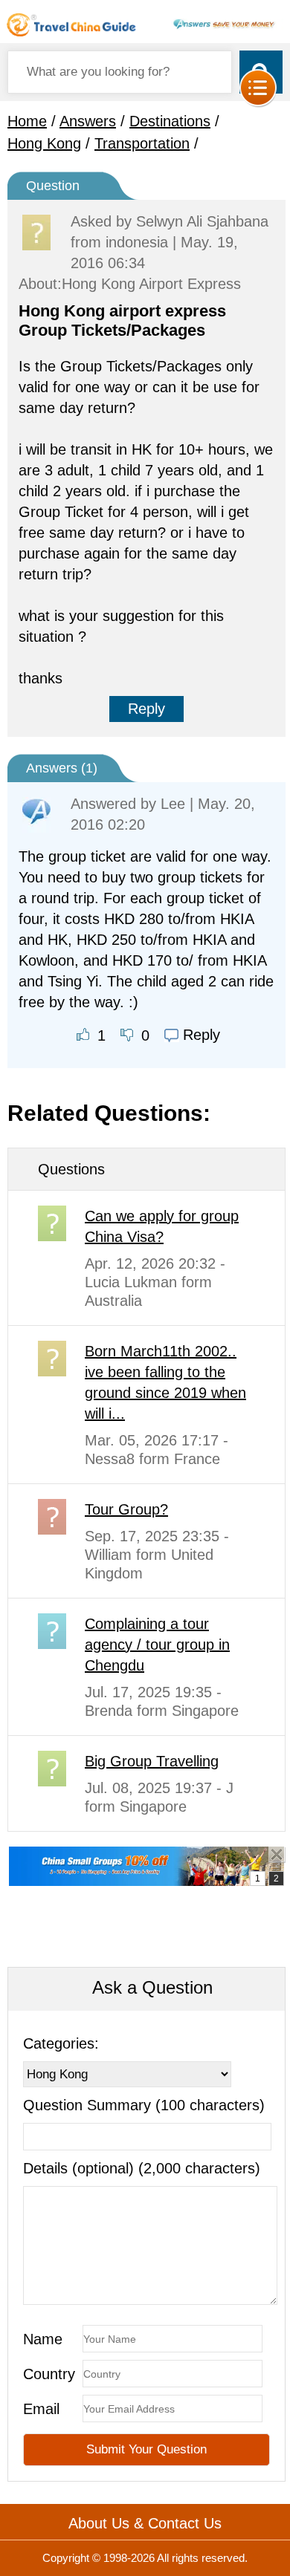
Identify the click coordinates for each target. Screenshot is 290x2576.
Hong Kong (44, 143)
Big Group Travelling (152, 1761)
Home (27, 121)
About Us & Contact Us (145, 2523)
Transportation (142, 143)
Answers (88, 121)
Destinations (170, 121)
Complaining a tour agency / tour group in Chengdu (157, 1645)
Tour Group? (126, 1509)
